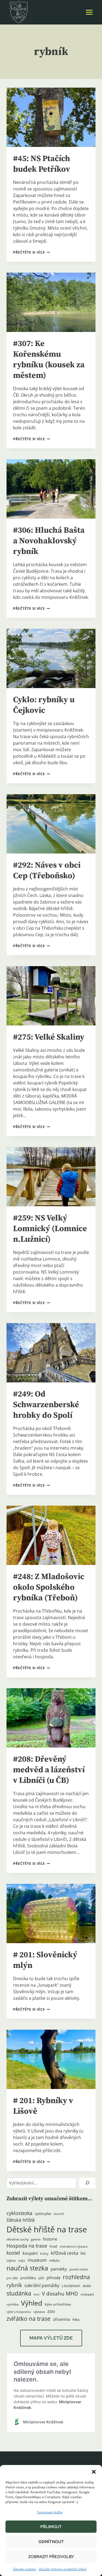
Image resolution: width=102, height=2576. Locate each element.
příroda (53, 2278)
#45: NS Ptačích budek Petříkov (42, 164)
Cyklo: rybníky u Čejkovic (44, 705)
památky (59, 2269)
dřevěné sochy (18, 2239)
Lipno (11, 2260)
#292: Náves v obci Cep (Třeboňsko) (47, 871)
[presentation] (51, 117)
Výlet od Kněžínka (58, 2304)
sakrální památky (42, 2285)
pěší (41, 2278)
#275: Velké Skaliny (49, 1037)
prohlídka (28, 2278)
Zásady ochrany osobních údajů (63, 2569)
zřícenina (61, 2319)
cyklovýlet (43, 2214)
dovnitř (59, 2214)
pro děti (12, 2278)
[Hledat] (87, 2183)
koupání (30, 2253)
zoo (51, 2311)
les (83, 2253)
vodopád (87, 2294)
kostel (13, 2253)
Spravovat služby (50, 2512)
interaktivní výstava (73, 2247)
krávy (44, 2253)
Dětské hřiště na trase (47, 2229)
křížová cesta (64, 2253)
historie (50, 2239)
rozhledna (76, 2277)
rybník (14, 2285)
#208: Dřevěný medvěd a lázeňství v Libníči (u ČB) (49, 1770)
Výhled (32, 2303)
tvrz (37, 2294)
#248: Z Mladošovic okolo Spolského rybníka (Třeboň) (49, 1587)
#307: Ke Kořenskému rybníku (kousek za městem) (49, 360)
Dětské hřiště (21, 2220)
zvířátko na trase (29, 2319)
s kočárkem (71, 2286)
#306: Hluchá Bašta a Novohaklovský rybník (49, 541)
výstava (39, 2312)
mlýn (22, 2261)
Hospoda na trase (27, 2246)
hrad (53, 2246)
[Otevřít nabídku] (89, 12)
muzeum (37, 2260)
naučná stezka (27, 2268)
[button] (94, 2472)
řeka (76, 2319)
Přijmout (51, 2527)
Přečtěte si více (31, 252)
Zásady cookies (25, 2569)
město (54, 2260)
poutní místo (79, 2269)
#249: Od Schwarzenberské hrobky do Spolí (46, 1405)
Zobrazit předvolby (51, 2557)
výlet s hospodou (19, 2312)
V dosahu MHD (60, 2293)
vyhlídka (13, 2304)
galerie (36, 2239)
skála (87, 2286)
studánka (19, 2293)
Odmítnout (51, 2542)
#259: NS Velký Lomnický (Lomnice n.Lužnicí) (50, 1229)
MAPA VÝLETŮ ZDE (51, 2338)
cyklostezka (19, 2213)
